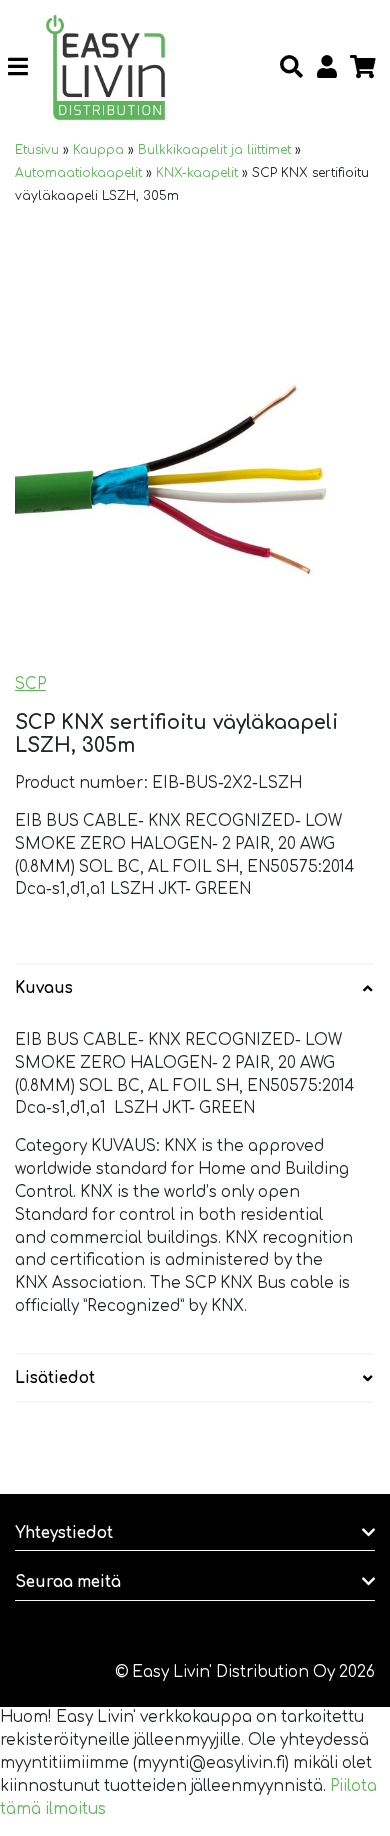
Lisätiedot (55, 1378)
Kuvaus (44, 988)
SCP (30, 684)
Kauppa (98, 150)
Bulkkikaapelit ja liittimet (214, 150)
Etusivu (37, 150)
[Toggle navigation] (25, 68)
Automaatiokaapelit (78, 173)
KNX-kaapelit (197, 173)
